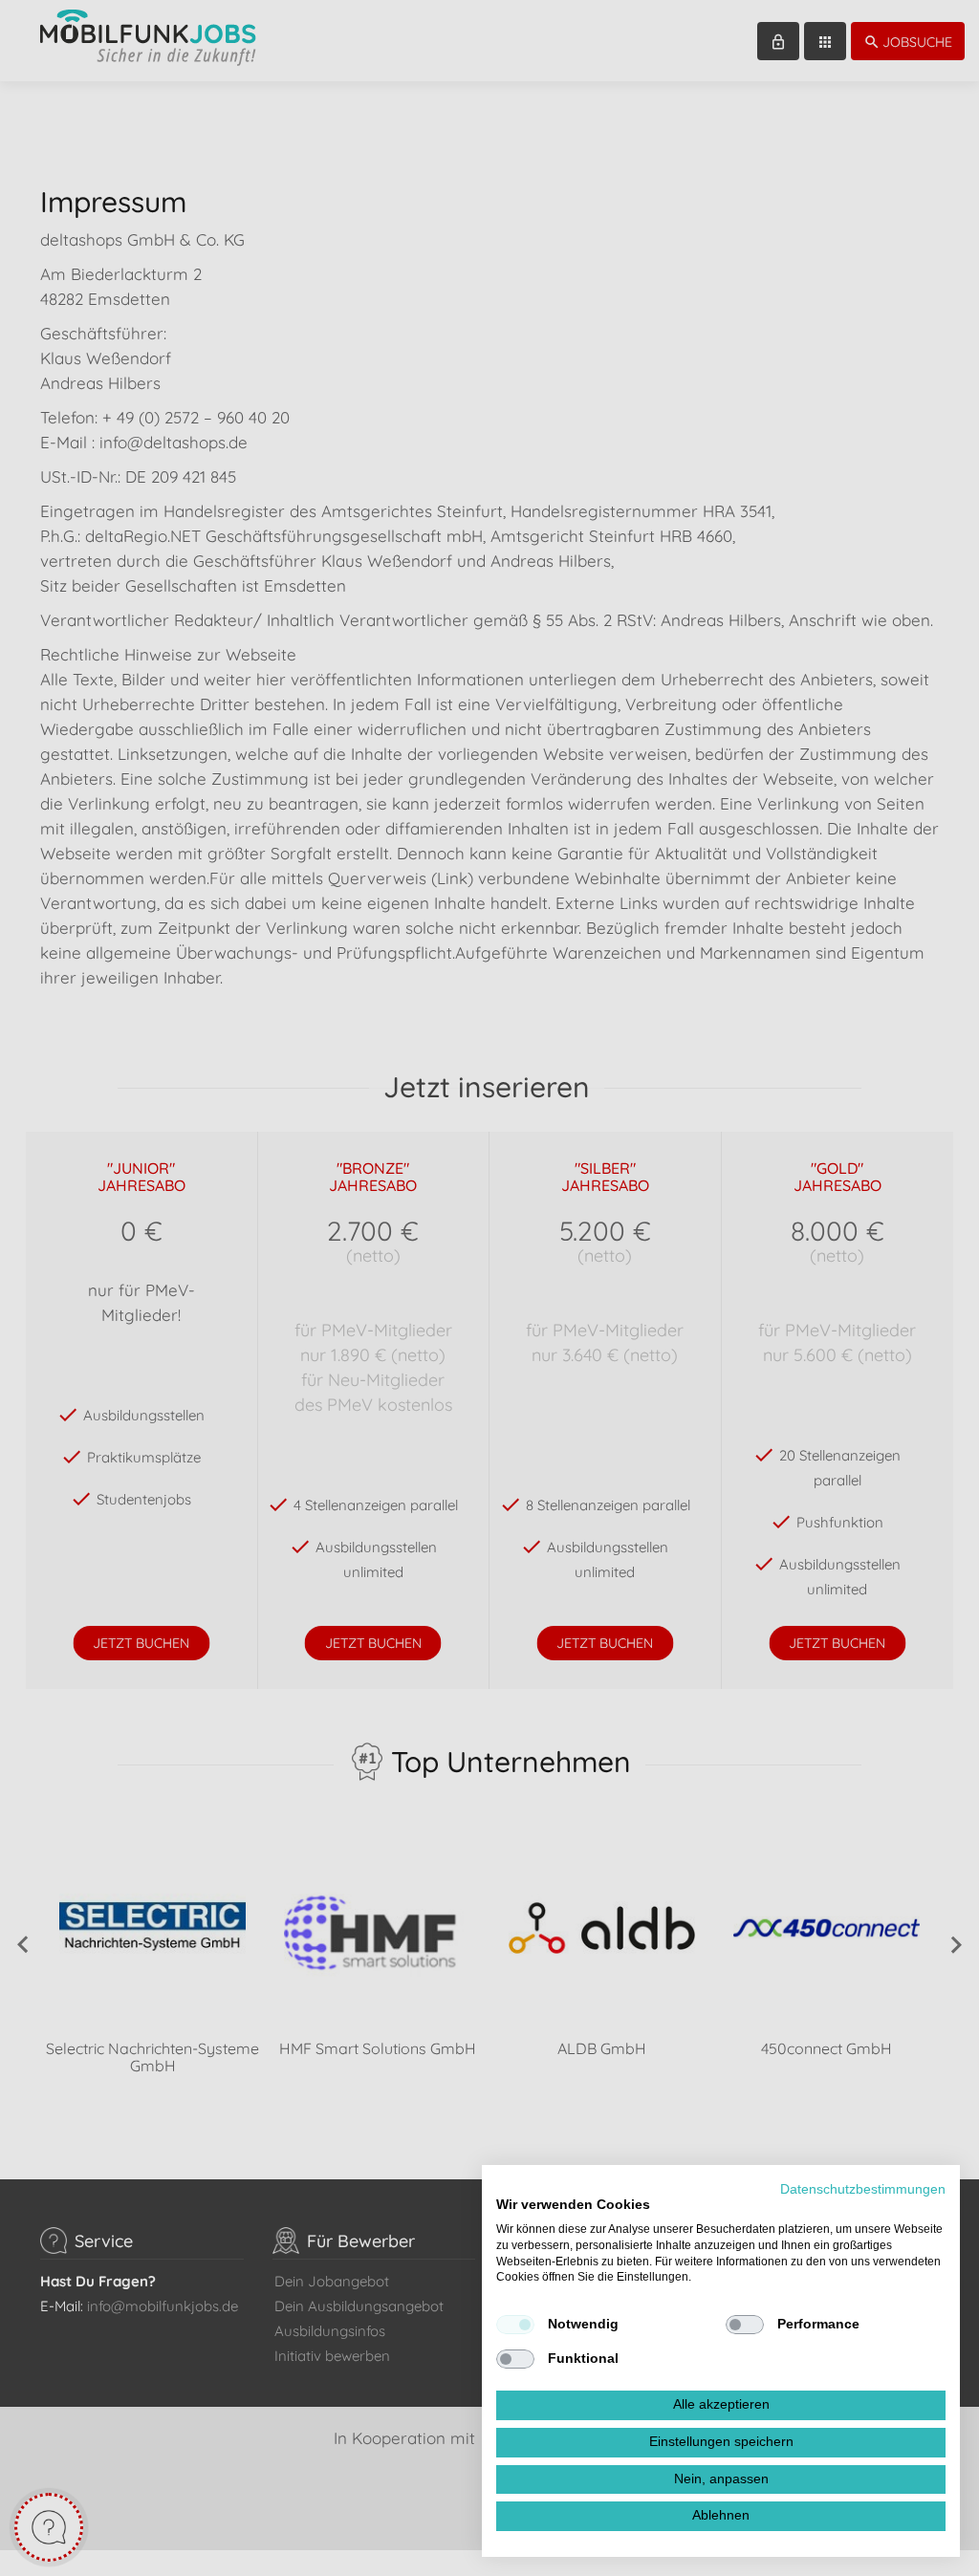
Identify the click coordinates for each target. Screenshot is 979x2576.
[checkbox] (515, 2325)
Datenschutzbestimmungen (863, 2189)
